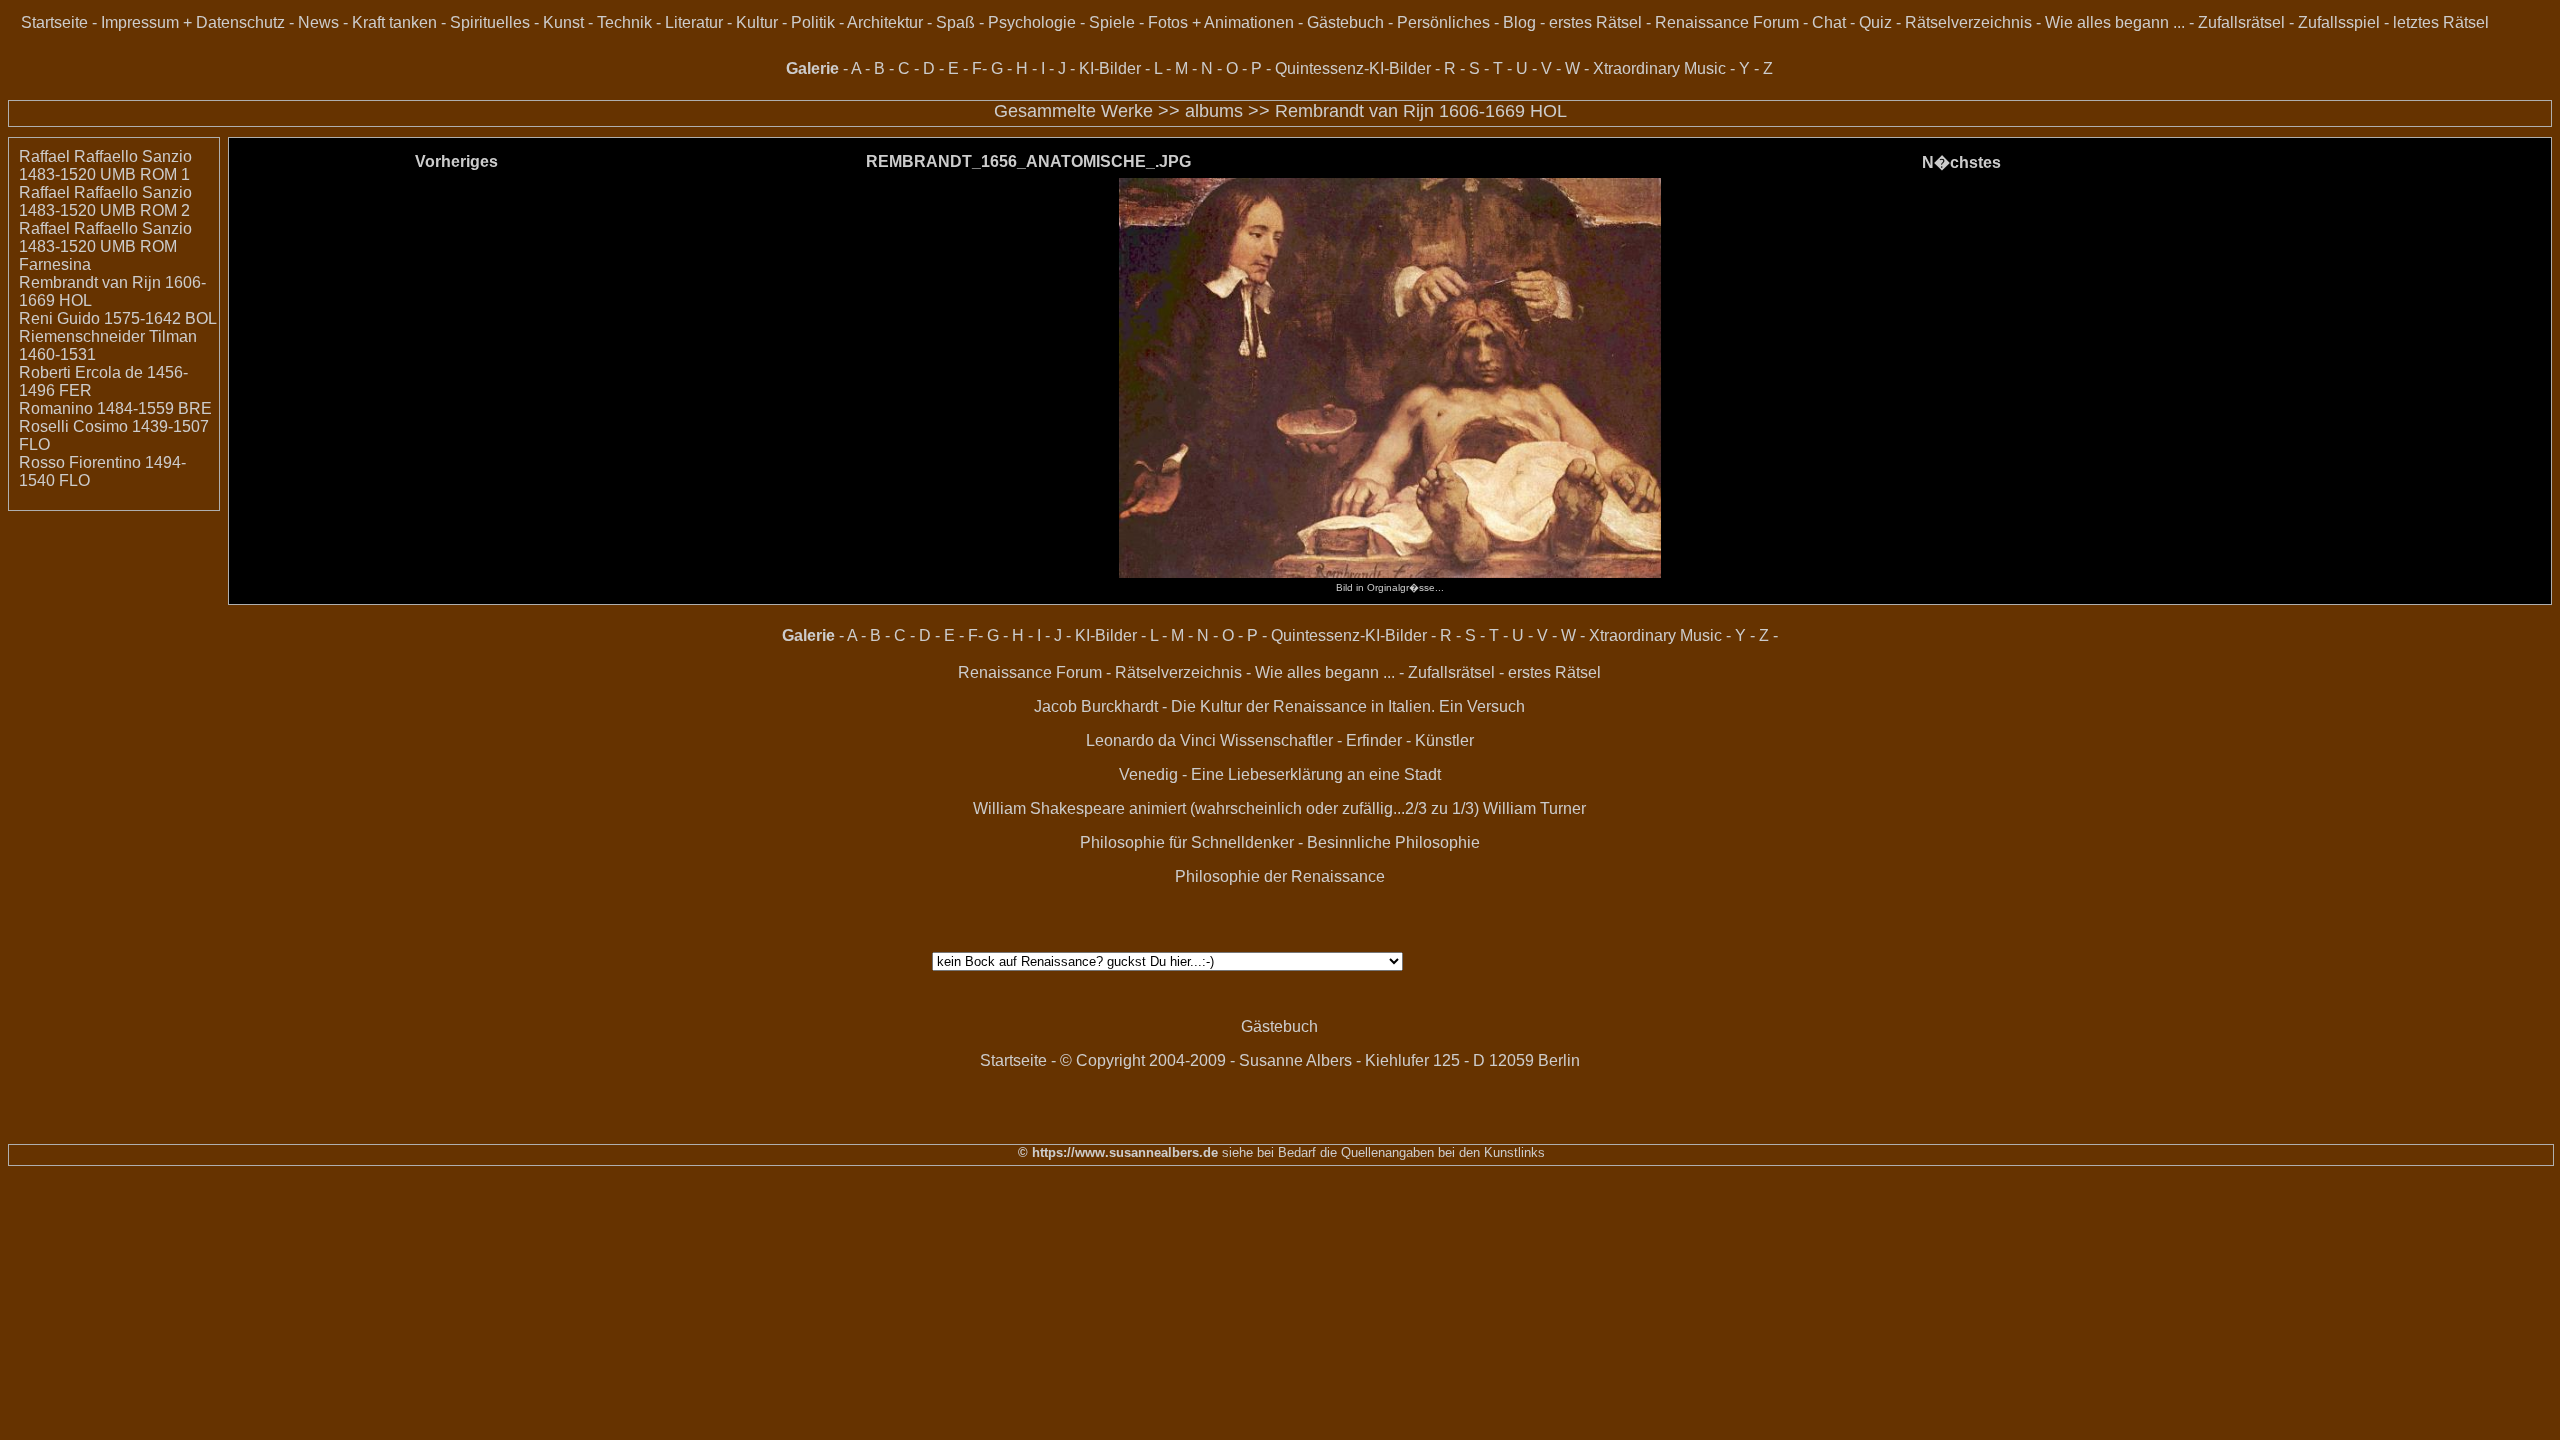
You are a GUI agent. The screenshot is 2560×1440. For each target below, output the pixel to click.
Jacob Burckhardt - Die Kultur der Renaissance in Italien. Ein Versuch (1279, 706)
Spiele (1112, 22)
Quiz (1875, 22)
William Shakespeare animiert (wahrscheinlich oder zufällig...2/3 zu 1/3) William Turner (1279, 808)
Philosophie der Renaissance (1280, 876)
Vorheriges (456, 161)
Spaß (955, 22)
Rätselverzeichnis (1968, 22)
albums (1214, 111)
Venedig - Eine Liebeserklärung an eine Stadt (1280, 774)
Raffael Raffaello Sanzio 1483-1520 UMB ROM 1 (105, 165)
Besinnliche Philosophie (1393, 842)
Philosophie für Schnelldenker (1187, 842)
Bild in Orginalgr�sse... (1390, 587)
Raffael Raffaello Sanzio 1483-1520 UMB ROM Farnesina (105, 246)
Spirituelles (490, 22)
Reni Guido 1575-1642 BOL (118, 318)
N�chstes (1961, 162)
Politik (813, 22)
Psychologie (1032, 22)
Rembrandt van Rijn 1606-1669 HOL (1421, 111)
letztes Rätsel (2441, 22)
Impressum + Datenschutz (193, 22)
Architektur (885, 22)
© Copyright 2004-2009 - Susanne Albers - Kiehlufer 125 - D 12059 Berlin (1320, 1060)
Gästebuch (1345, 22)
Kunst (563, 22)
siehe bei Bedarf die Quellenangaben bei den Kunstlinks (1381, 1152)
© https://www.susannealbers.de (1118, 1152)
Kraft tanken (394, 22)
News (318, 22)
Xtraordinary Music (1659, 68)
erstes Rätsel (1595, 22)
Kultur (757, 22)
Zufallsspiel (2339, 22)
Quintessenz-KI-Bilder (1353, 68)
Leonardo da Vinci (1151, 740)
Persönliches (1443, 22)
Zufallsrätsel (2241, 22)
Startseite (54, 22)
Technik (624, 22)
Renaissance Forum (1727, 22)
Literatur (694, 22)
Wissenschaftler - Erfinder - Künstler (1347, 740)
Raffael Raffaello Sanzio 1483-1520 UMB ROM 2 (105, 201)
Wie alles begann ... (2115, 22)
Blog (1519, 22)
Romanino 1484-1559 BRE (115, 408)
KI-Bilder (1110, 68)
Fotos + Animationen (1221, 22)
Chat (1829, 22)
